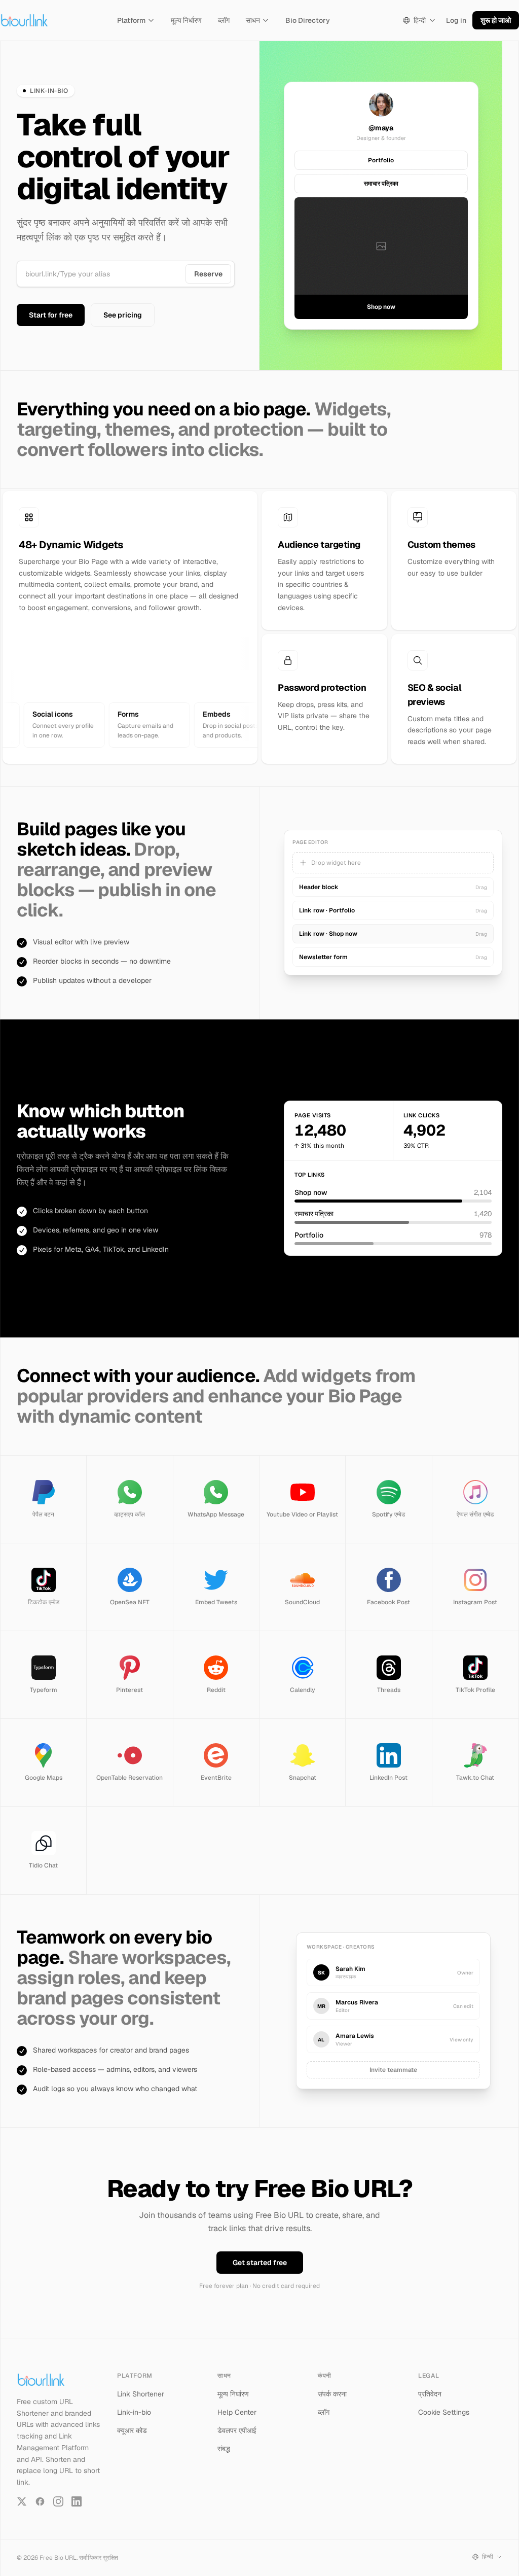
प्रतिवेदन (430, 2394)
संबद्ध (224, 2449)
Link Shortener (141, 2394)
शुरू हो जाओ (496, 20)
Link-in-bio (134, 2412)
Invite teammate (393, 2070)
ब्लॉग (224, 20)
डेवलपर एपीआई (237, 2430)
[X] (22, 2501)
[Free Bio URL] (24, 20)
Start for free (51, 315)
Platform (131, 20)
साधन (253, 20)
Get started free (260, 2263)
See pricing (123, 315)
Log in (456, 20)
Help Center (237, 2412)
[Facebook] (40, 2501)
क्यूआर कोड (132, 2430)
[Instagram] (58, 2501)
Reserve (208, 274)
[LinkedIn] (77, 2501)
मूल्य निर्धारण (186, 20)
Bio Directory (308, 20)
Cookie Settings (444, 2412)
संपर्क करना (332, 2394)
